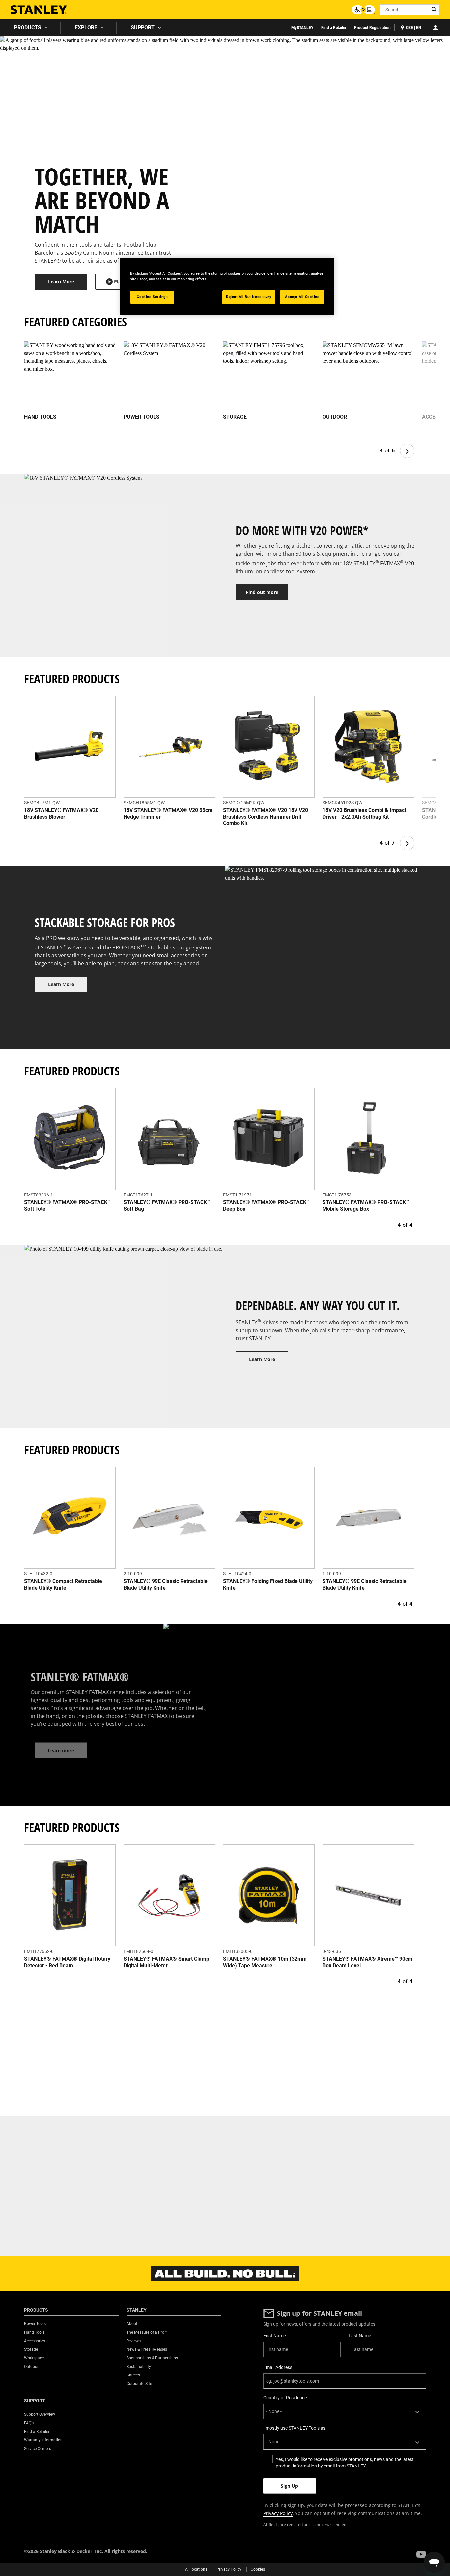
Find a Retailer (334, 28)
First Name (274, 2336)
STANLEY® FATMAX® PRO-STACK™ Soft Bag (167, 1206)
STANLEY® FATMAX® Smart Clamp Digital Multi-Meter (166, 1962)
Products (28, 28)
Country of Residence (285, 2398)
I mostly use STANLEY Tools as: (295, 2428)
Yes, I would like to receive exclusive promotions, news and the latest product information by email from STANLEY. (345, 2463)
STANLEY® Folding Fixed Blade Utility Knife (268, 1584)
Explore (86, 28)
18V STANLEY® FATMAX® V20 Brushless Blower (61, 813)
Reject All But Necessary (249, 297)
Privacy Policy (278, 2513)
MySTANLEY (302, 28)
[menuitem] (30, 28)
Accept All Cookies (302, 297)
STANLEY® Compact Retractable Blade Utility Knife (63, 1584)
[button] (421, 2554)
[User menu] (436, 28)
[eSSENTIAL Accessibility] (363, 10)
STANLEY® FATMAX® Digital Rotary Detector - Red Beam (67, 1962)
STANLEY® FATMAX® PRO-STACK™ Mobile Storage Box (366, 1206)
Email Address (278, 2367)
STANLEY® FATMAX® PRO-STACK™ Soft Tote (67, 1206)
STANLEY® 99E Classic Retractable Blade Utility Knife (166, 1584)
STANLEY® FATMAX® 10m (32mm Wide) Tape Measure (265, 1962)
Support (143, 28)
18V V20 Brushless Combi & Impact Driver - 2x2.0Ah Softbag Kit (364, 813)
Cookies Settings (152, 297)
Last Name (360, 2336)
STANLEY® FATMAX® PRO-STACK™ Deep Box (266, 1206)
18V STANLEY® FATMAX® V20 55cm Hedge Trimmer (168, 813)
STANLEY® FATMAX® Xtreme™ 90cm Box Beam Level (367, 1962)
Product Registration (372, 28)
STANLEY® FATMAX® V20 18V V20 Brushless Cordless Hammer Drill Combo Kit (266, 817)
